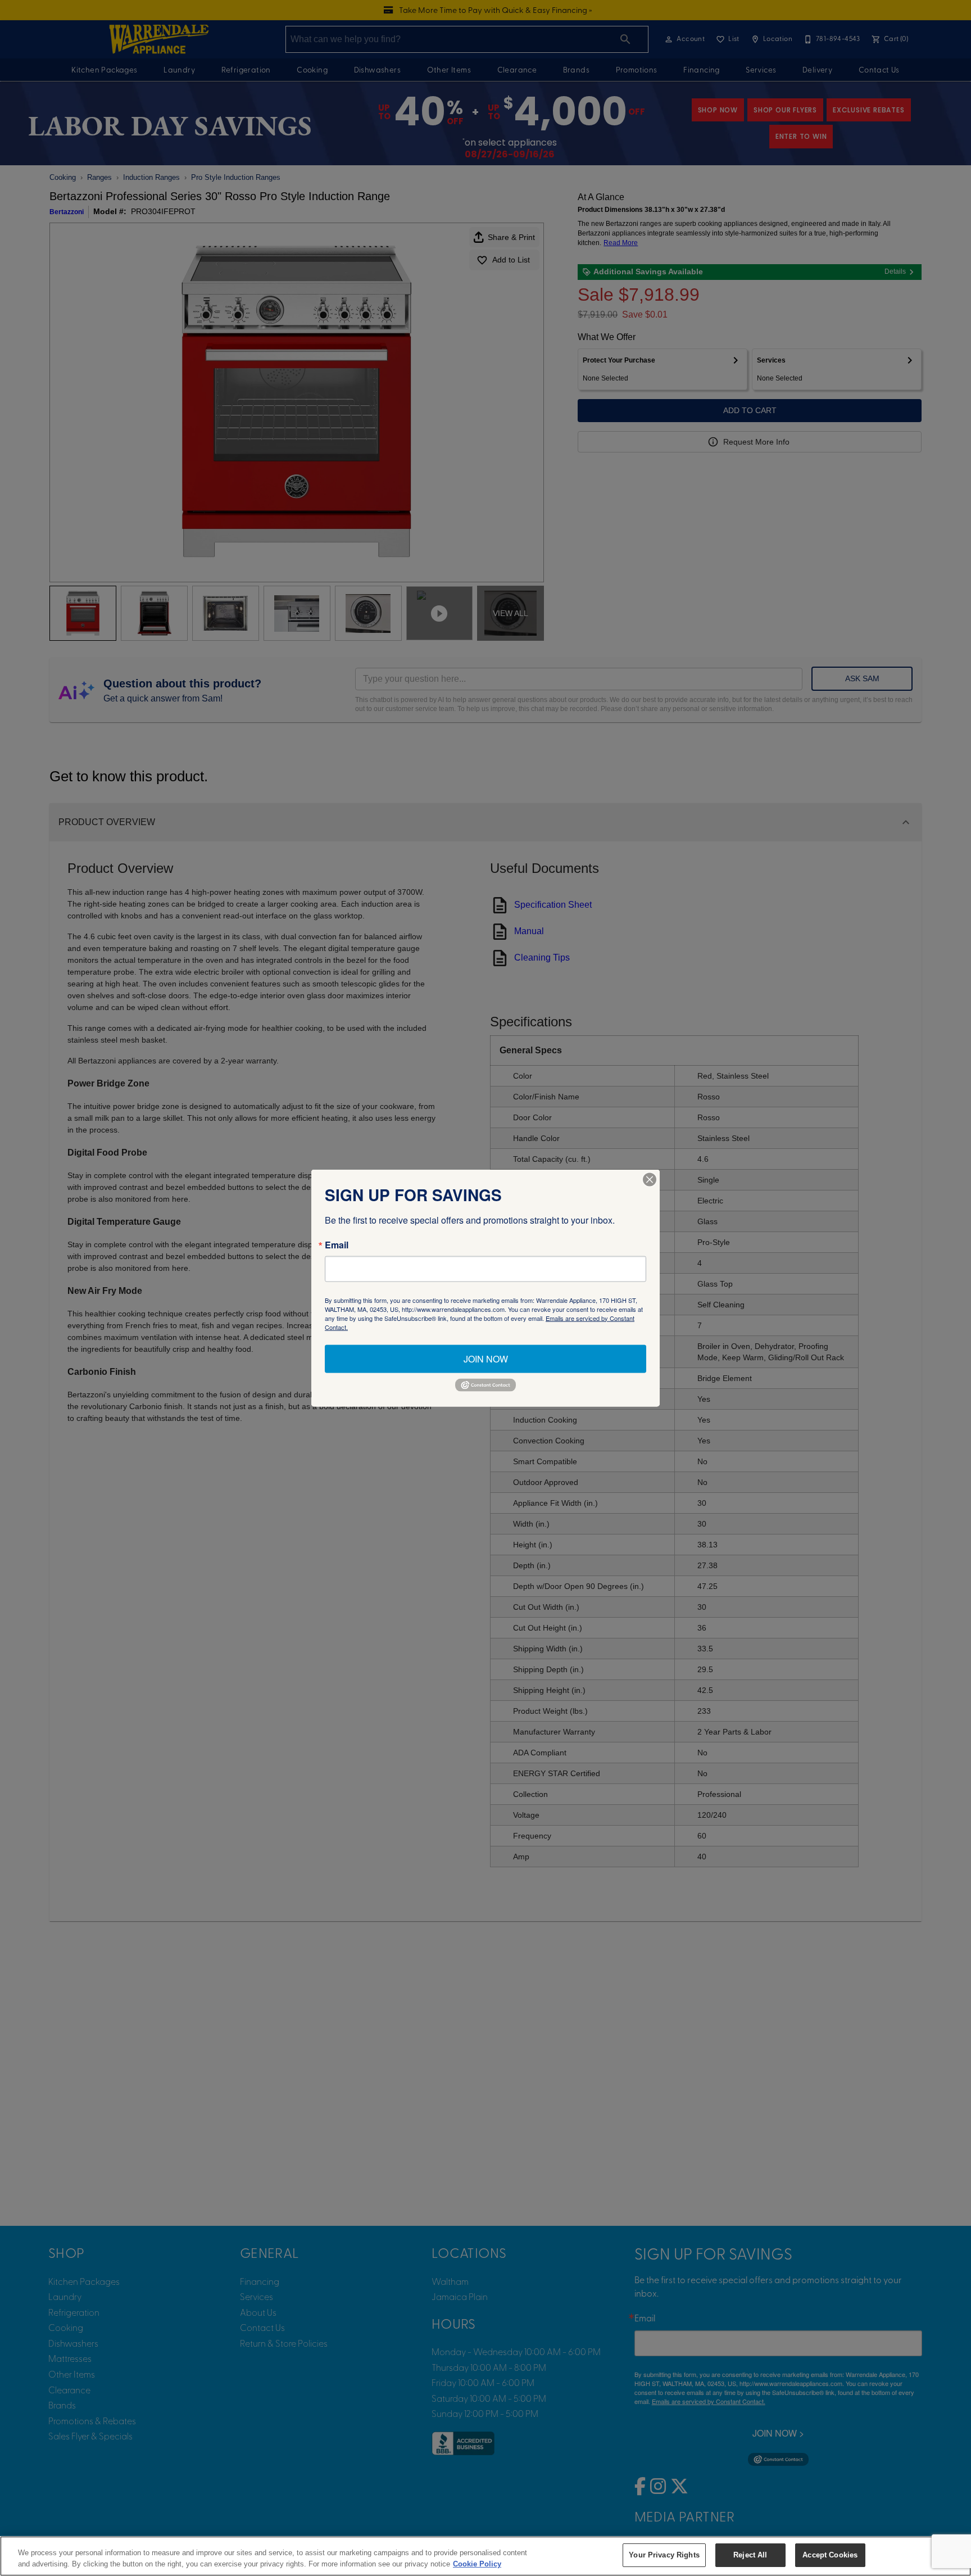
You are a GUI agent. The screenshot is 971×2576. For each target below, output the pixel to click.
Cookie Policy (477, 2564)
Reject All (750, 2555)
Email (337, 1244)
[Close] (650, 1179)
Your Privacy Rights (664, 2555)
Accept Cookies (830, 2555)
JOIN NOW (486, 1358)
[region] (485, 2556)
